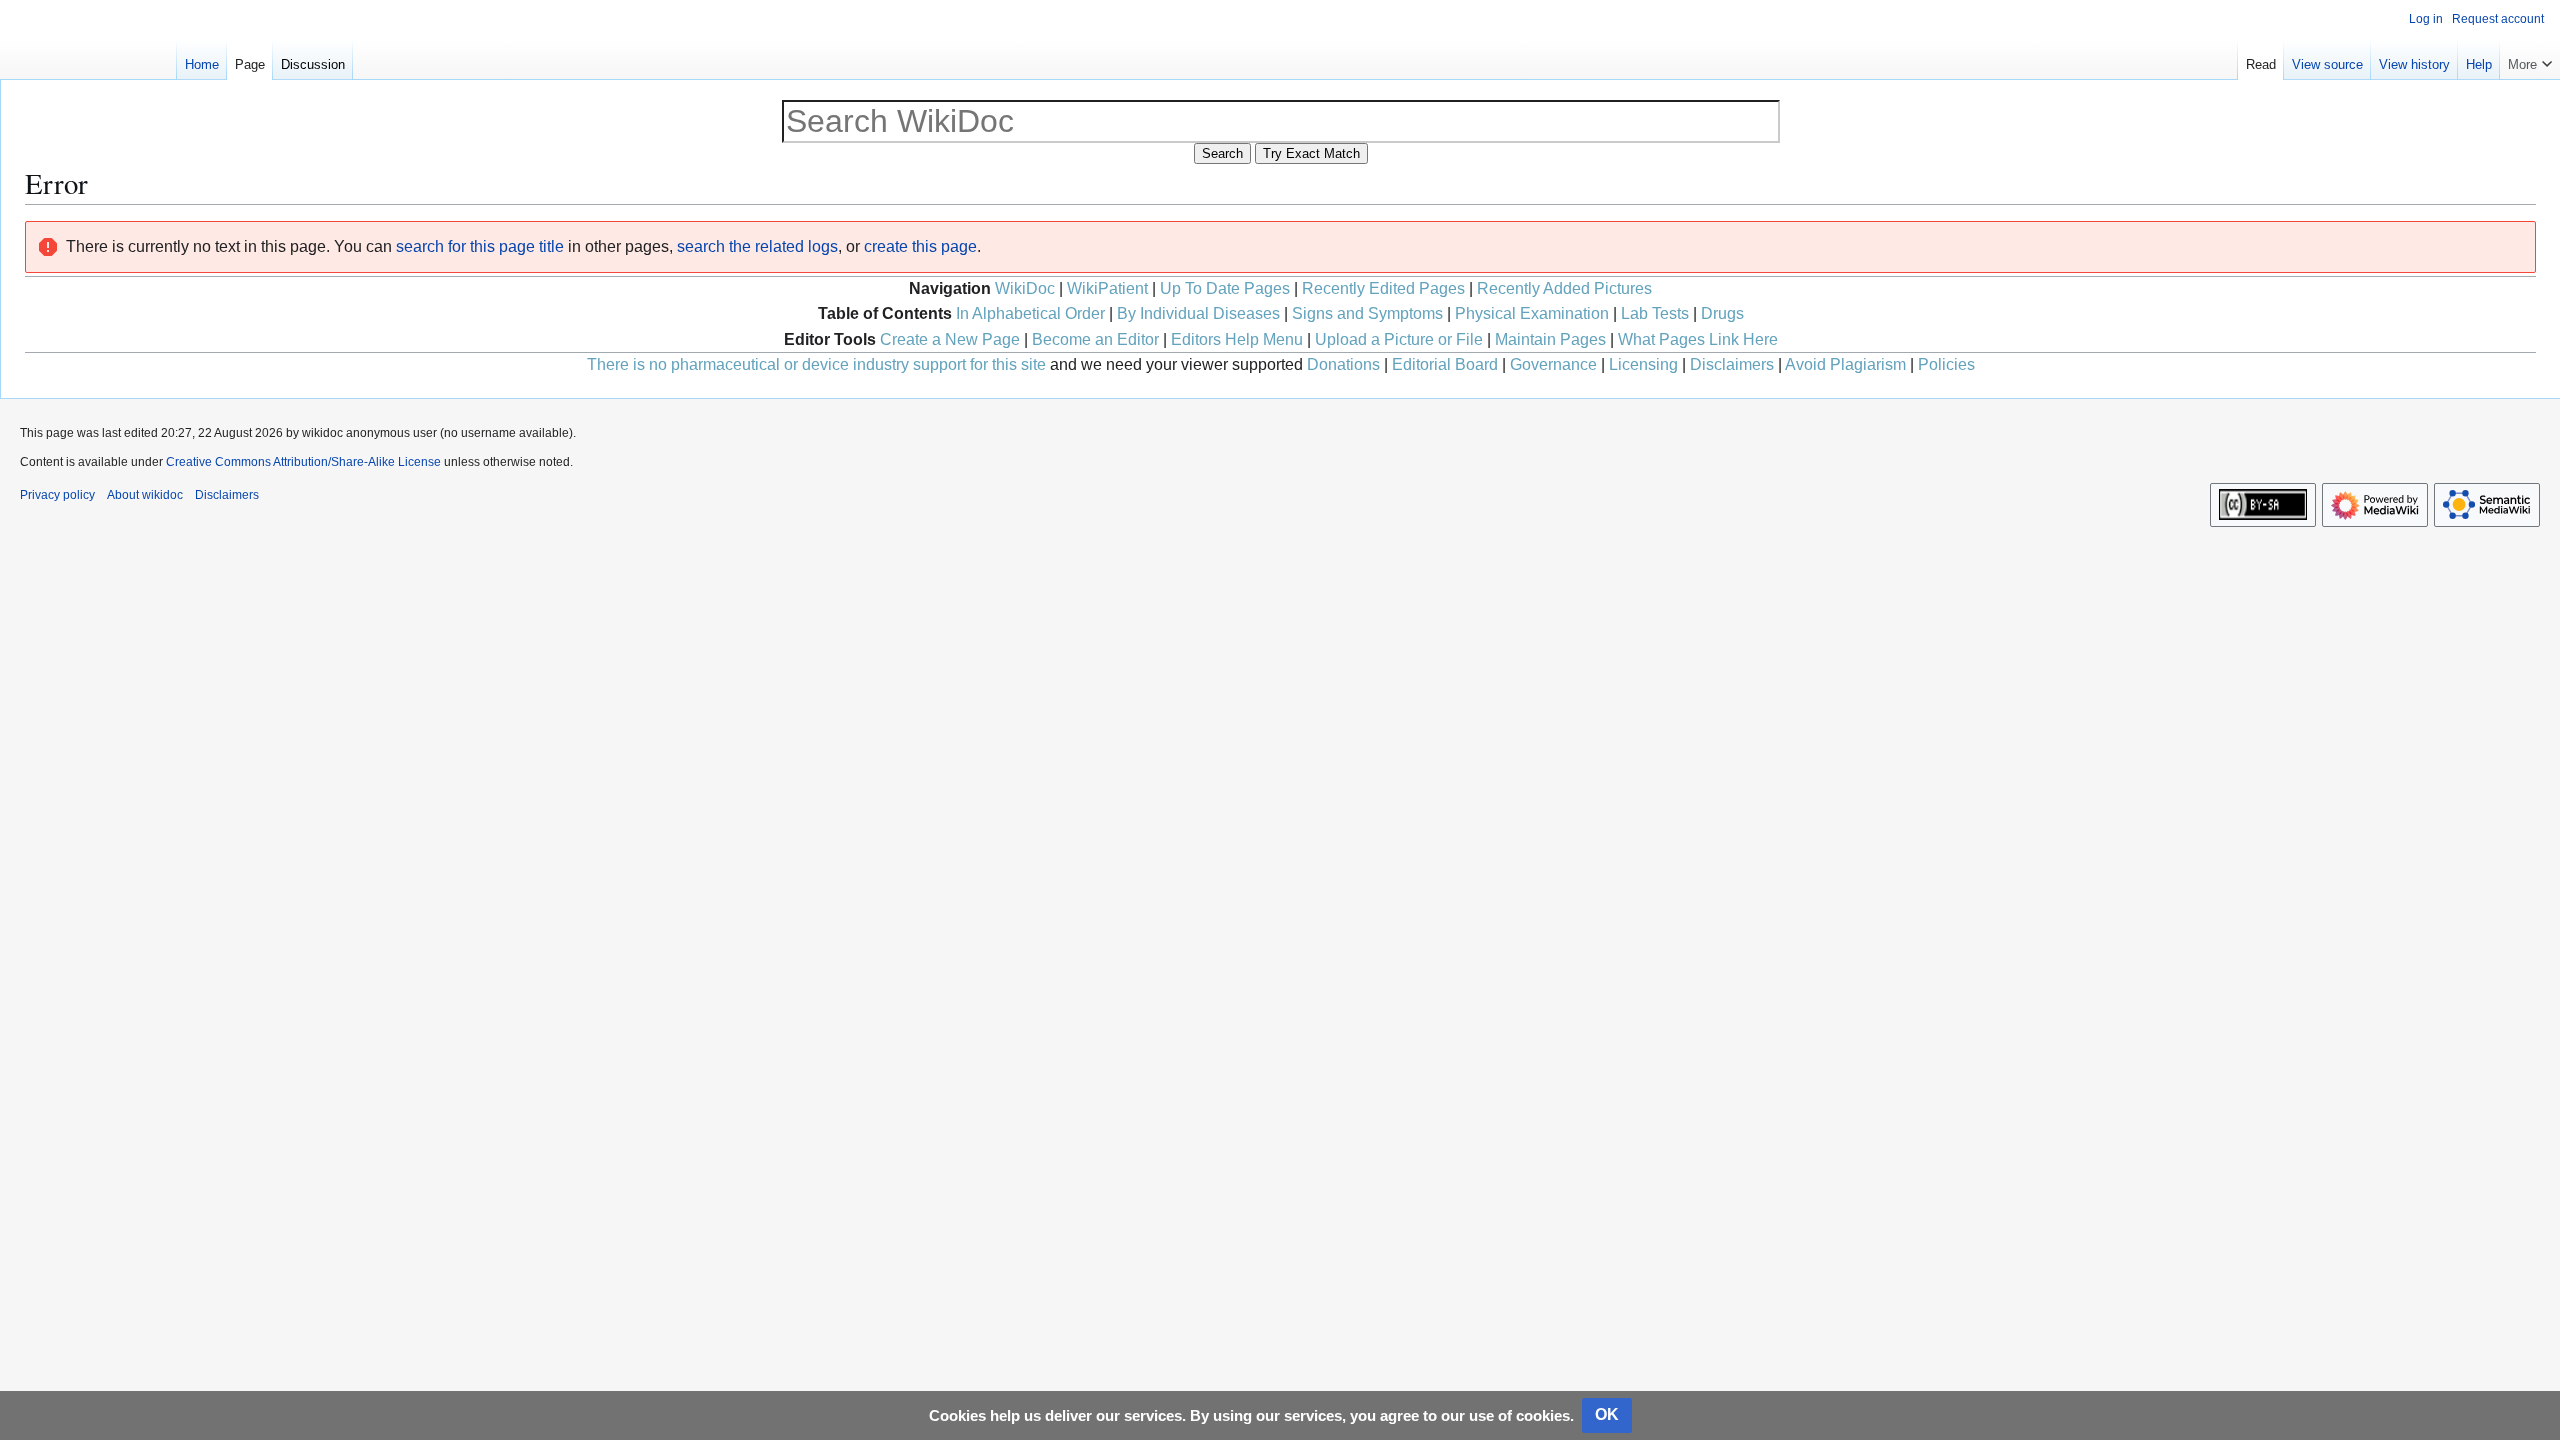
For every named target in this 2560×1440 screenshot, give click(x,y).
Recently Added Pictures (1564, 288)
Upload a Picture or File (1399, 339)
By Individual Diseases (1198, 313)
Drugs (1722, 313)
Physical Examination (1532, 313)
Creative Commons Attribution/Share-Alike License (303, 462)
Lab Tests (1655, 313)
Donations (1343, 364)
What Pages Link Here (1698, 339)
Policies (1946, 364)
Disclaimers (1732, 364)
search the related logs (757, 246)
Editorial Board (1445, 364)
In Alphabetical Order (1030, 313)
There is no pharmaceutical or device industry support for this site (816, 364)
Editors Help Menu (1237, 339)
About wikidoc (145, 495)
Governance (1553, 364)
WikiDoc (1025, 288)
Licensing (1643, 364)
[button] (2530, 60)
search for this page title (480, 246)
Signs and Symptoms (1367, 313)
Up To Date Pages (1225, 288)
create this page (920, 246)
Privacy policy (57, 495)
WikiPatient (1107, 288)
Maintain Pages (1550, 339)
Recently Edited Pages (1383, 288)
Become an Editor (1095, 339)
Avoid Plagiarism (1845, 364)
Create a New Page (950, 339)
